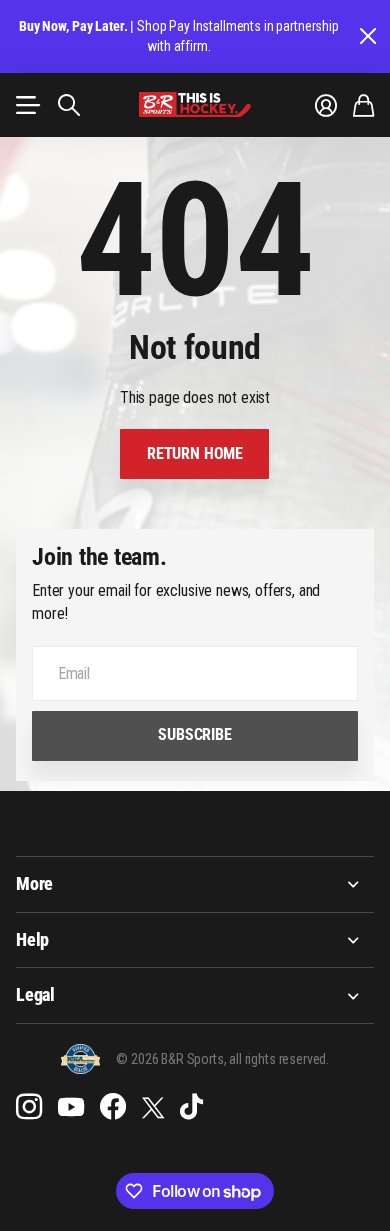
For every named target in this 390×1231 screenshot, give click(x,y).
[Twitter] (153, 1107)
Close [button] (367, 36)
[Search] (69, 105)
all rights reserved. (279, 1059)
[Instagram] (29, 1107)
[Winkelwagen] (363, 105)
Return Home (195, 453)
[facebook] (113, 1107)
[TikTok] (191, 1107)
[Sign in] (326, 105)
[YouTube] (71, 1107)
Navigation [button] (27, 105)
